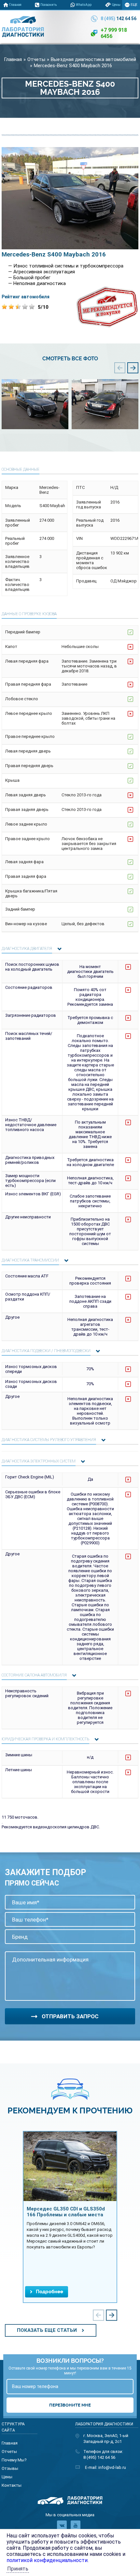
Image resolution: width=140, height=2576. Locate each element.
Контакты (12, 2485)
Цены (116, 5)
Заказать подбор (120, 15)
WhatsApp (84, 5)
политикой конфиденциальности (47, 2560)
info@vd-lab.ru (112, 2467)
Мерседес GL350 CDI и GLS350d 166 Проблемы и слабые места (66, 2212)
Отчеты (84, 15)
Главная (15, 5)
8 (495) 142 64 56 (99, 2457)
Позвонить (49, 5)
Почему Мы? (23, 15)
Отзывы (56, 15)
